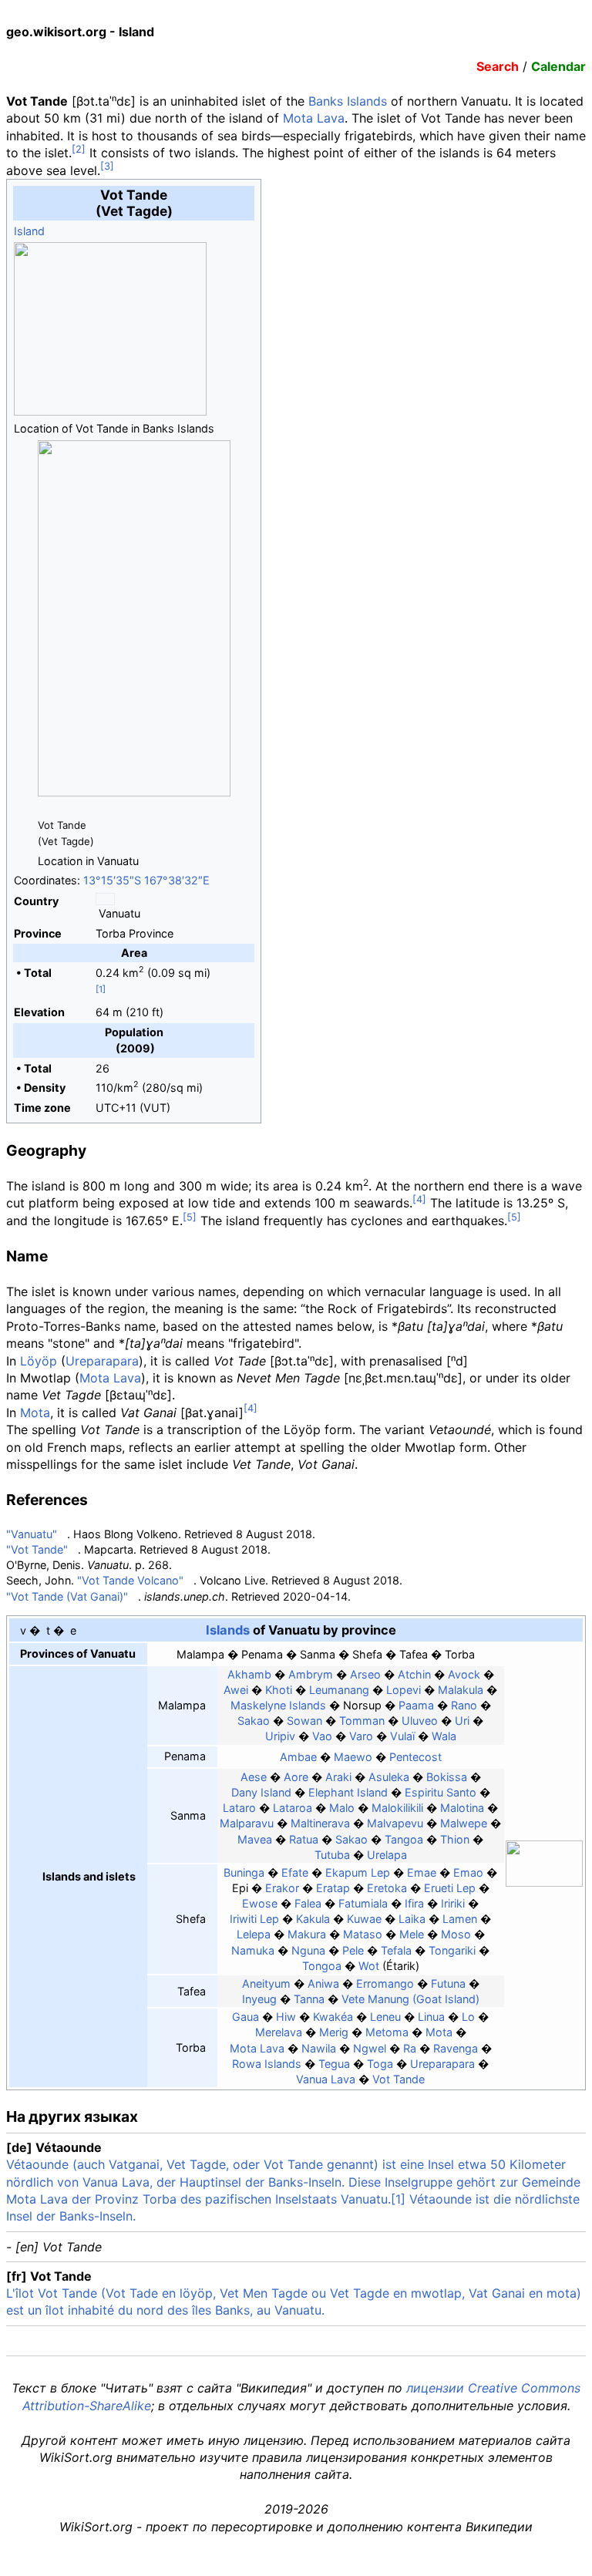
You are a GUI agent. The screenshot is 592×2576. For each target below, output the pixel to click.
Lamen (460, 1919)
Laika (412, 1919)
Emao (468, 1872)
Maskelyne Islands (278, 1705)
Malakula (461, 1690)
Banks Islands (348, 101)
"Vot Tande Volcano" (130, 1580)
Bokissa (447, 1777)
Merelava (279, 2032)
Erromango (385, 1983)
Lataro (239, 1808)
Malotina (462, 1808)
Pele (353, 1950)
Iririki (453, 1903)
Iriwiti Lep (254, 1919)
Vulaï (402, 1736)
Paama (416, 1705)
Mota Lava (314, 118)
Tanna (309, 1999)
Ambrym (311, 1674)
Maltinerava (320, 1823)
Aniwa (323, 1983)
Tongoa (322, 1966)
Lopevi (404, 1690)
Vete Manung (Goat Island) (410, 1999)
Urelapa (387, 1855)
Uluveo (420, 1721)
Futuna (448, 1983)
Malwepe (464, 1823)
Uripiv (280, 1736)
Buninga (244, 1872)
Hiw (286, 2017)
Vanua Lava (326, 2079)
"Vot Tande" (37, 1549)
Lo (468, 2017)
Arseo (365, 1674)
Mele (412, 1934)
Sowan (304, 1721)
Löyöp (39, 1361)
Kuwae (364, 1919)
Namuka (253, 1950)
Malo (342, 1808)
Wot (369, 1966)
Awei (236, 1690)
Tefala (396, 1950)
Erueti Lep (450, 1888)
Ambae (298, 1757)
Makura (307, 1934)
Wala (444, 1736)
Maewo (353, 1757)
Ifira (414, 1903)
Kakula (313, 1919)
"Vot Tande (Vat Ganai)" (67, 1596)
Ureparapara (102, 1361)
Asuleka (389, 1777)
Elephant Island (348, 1792)
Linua (431, 2017)
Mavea (255, 1839)
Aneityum (266, 1983)
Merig (334, 2032)
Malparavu (247, 1823)
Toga (380, 2064)
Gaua (246, 2017)
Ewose (260, 1903)
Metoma (387, 2032)
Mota (35, 1413)
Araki (338, 1777)
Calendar (558, 66)
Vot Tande (399, 2079)
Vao (322, 1736)
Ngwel (370, 2048)
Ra (410, 2048)
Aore (296, 1777)
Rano (464, 1705)
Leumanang (339, 1690)
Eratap (333, 1888)
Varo (361, 1736)
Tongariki (452, 1950)
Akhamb (249, 1674)
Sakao (254, 1721)
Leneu (385, 2017)
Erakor (282, 1888)
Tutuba (332, 1855)
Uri (462, 1721)
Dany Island (261, 1792)
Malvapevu (395, 1823)
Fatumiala (363, 1903)
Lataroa (293, 1808)
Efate (295, 1872)
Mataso (363, 1934)
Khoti (279, 1690)
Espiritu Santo (441, 1792)
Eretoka (387, 1888)
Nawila (319, 2048)
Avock (464, 1674)
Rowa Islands (267, 2064)
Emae (422, 1872)
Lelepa (254, 1934)
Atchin (414, 1674)
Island (29, 231)
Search (498, 66)
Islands (228, 1630)
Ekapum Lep (358, 1872)
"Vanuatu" (32, 1534)
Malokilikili (397, 1808)
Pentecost (415, 1757)
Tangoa (404, 1839)
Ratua (304, 1839)
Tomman (362, 1721)
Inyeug (259, 1999)
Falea (308, 1903)
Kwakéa (333, 2017)
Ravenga (456, 2048)
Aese (254, 1777)
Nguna (308, 1950)
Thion (455, 1839)
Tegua (334, 2064)
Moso (456, 1934)
